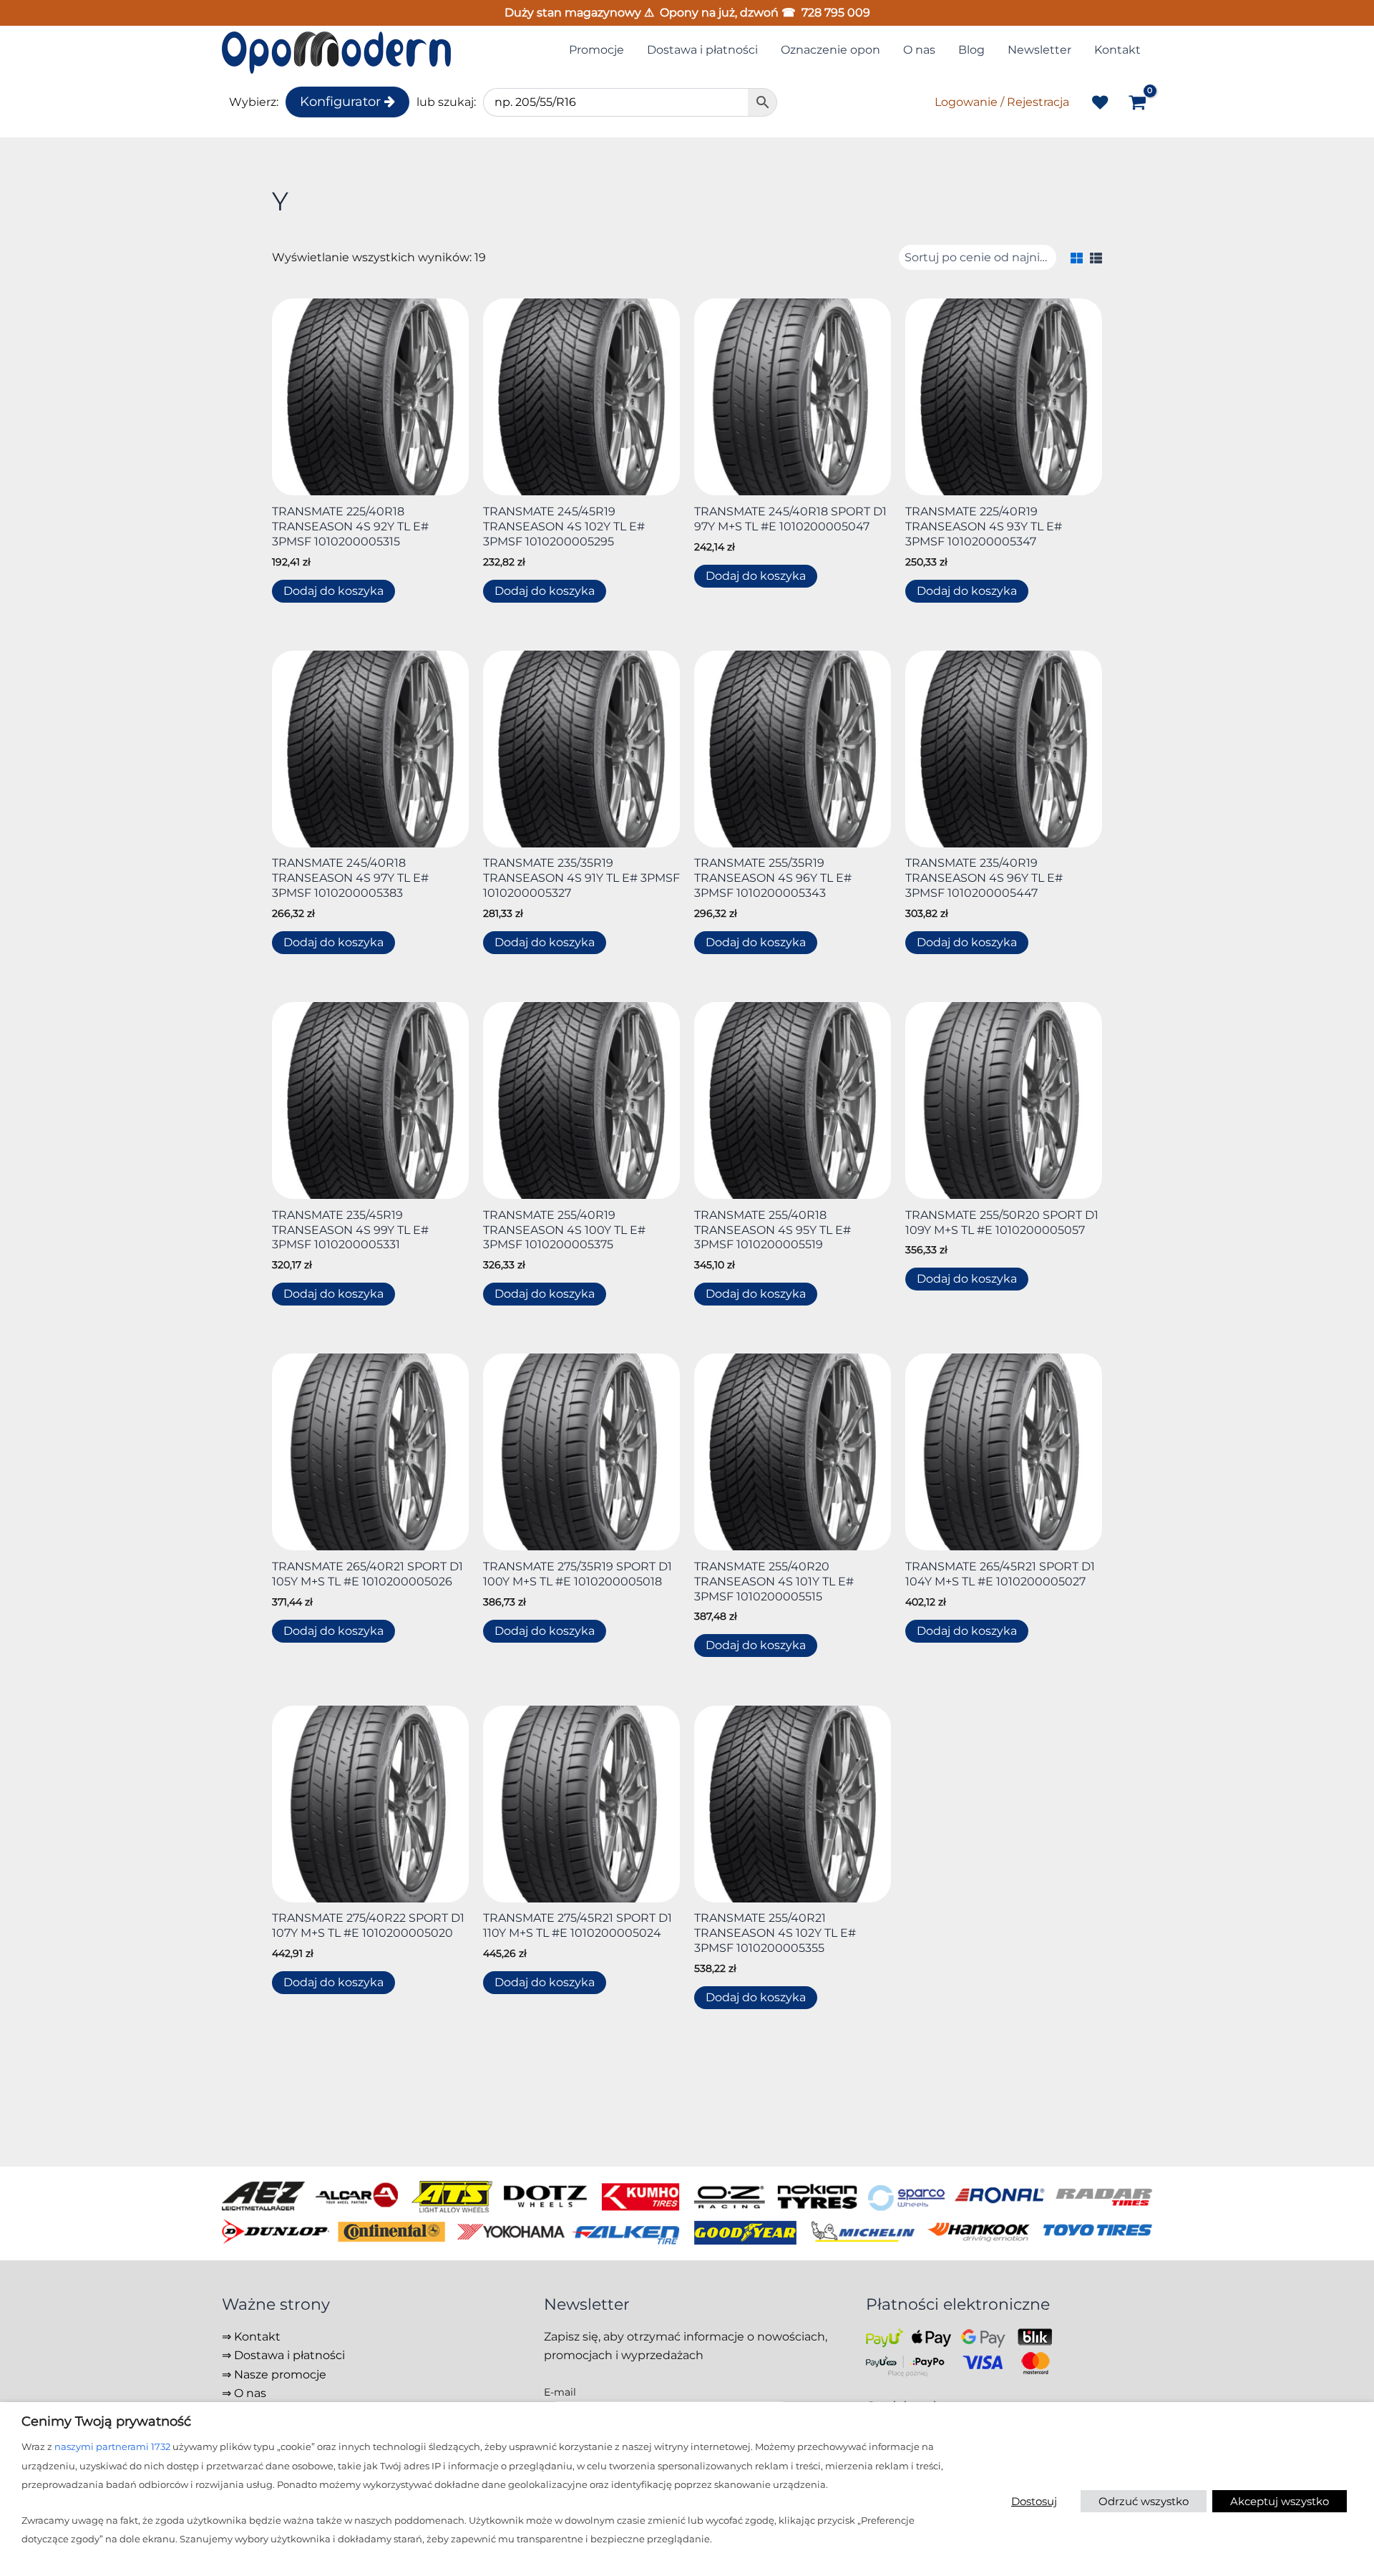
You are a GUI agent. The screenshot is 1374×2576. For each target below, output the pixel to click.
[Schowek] (1100, 102)
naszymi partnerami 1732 (112, 2446)
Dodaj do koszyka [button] (333, 591)
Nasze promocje (280, 2375)
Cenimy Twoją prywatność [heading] (106, 2421)
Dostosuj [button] (1034, 2501)
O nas (250, 2393)
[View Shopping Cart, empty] (1137, 104)
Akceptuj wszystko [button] (1280, 2501)
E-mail (560, 2392)
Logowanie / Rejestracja (1002, 102)
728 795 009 (836, 13)
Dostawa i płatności (289, 2355)
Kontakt (257, 2337)
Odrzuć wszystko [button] (1144, 2501)
